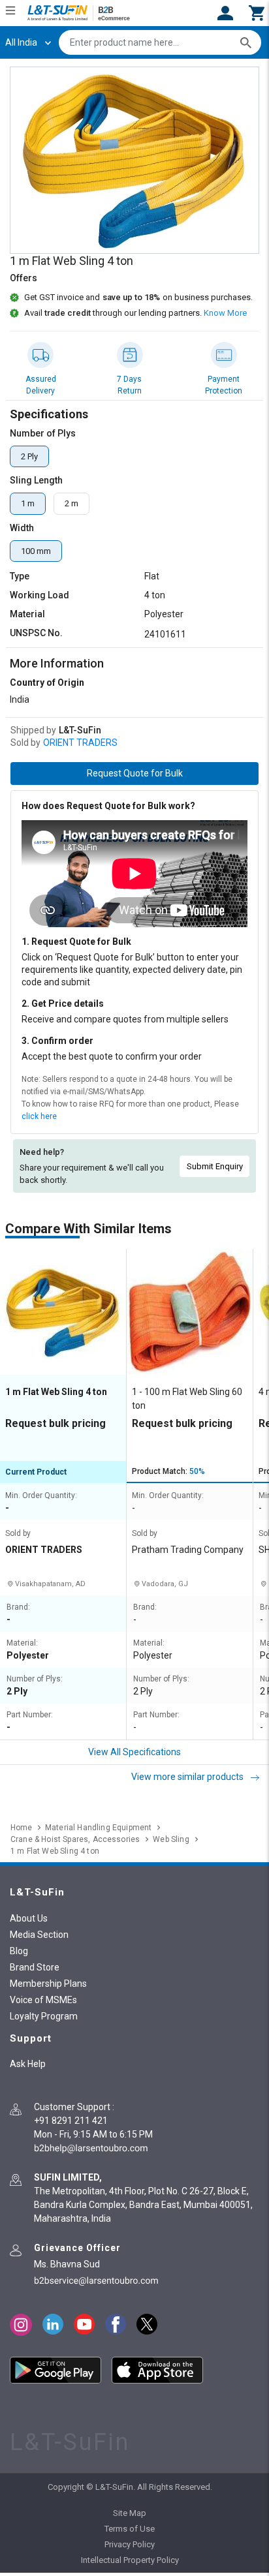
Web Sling (171, 1839)
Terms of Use (130, 2529)
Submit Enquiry (215, 1166)
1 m (28, 503)
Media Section (39, 1935)
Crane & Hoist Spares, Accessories (75, 1839)
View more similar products (188, 1777)
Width (22, 528)
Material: (22, 1643)
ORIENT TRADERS (80, 743)
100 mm (36, 551)
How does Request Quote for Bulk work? (108, 806)
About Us (29, 1918)
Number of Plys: (35, 1679)
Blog (19, 1951)
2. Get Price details (63, 1004)
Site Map (130, 2513)
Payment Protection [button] (224, 385)
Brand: (18, 1607)
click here (39, 1116)
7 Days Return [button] (129, 385)
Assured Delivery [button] (41, 385)
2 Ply (29, 456)
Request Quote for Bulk (135, 773)
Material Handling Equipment (98, 1828)
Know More (225, 313)
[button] (257, 12)
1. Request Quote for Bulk (76, 942)
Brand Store (35, 1967)
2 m (71, 503)
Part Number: (30, 1715)
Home (21, 1828)
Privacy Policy (130, 2544)
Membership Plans (48, 1984)
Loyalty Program (44, 2016)
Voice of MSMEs (43, 2000)
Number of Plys (43, 433)
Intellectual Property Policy (130, 2560)
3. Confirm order (57, 1041)
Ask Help (28, 2064)
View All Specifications (134, 1752)
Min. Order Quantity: (41, 1496)
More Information (57, 663)
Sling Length (36, 480)
